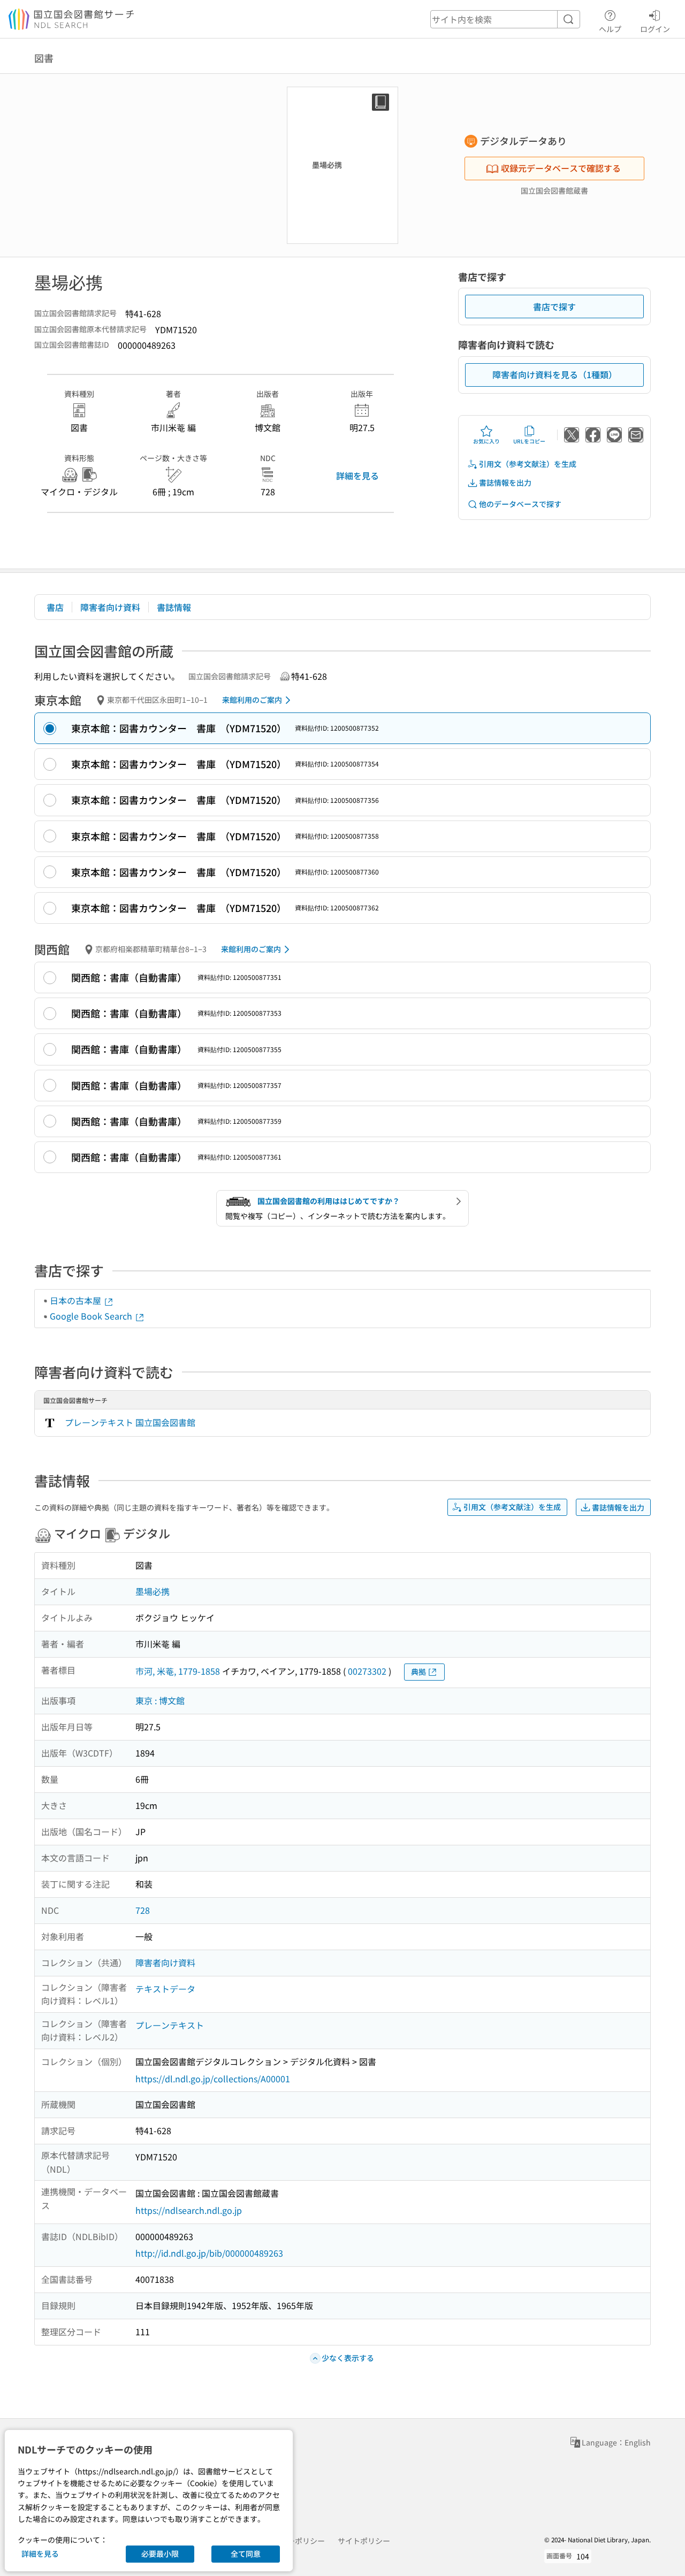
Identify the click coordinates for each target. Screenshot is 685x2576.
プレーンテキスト (170, 2025)
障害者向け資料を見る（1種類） (555, 374)
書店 (55, 607)
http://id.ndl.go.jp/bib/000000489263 (209, 2253)
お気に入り (486, 441)
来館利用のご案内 (252, 700)
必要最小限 (160, 2554)
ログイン (655, 29)
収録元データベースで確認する (561, 168)
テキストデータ (165, 1989)
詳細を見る (357, 476)
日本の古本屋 (77, 1300)
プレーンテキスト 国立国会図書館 (130, 1422)
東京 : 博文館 (160, 1700)
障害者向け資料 (110, 607)
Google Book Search (92, 1316)
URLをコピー (529, 441)
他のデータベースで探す (520, 504)
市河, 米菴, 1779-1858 (178, 1671)
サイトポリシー (364, 2541)
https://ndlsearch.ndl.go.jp (189, 2210)
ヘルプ (610, 29)
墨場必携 (153, 1591)
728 (143, 1910)
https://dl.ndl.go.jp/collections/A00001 (213, 2079)
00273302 (367, 1671)
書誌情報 (174, 607)
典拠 (418, 1672)
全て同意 (246, 2554)
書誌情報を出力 (505, 482)
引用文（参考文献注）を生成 (528, 464)
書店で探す (554, 306)
